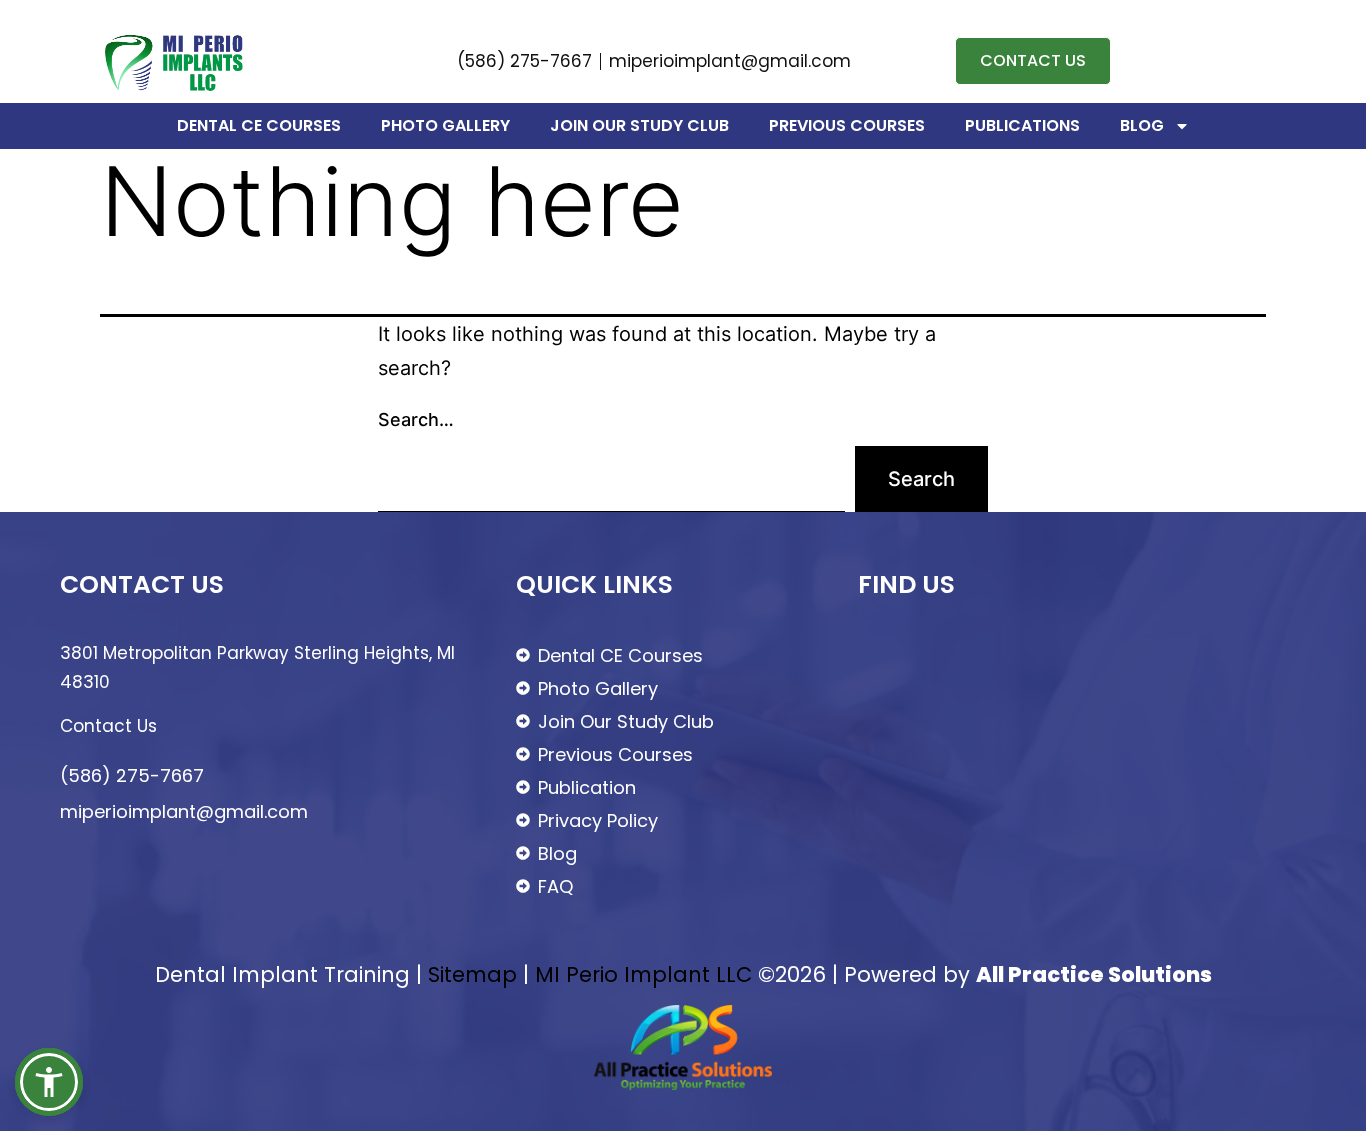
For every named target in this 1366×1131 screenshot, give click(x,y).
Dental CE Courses (259, 125)
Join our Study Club (639, 125)
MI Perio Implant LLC (643, 974)
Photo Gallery (445, 125)
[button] (49, 1082)
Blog (1142, 125)
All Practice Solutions (1094, 974)
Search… (416, 419)
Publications (1022, 125)
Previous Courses (847, 125)
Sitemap (472, 974)
